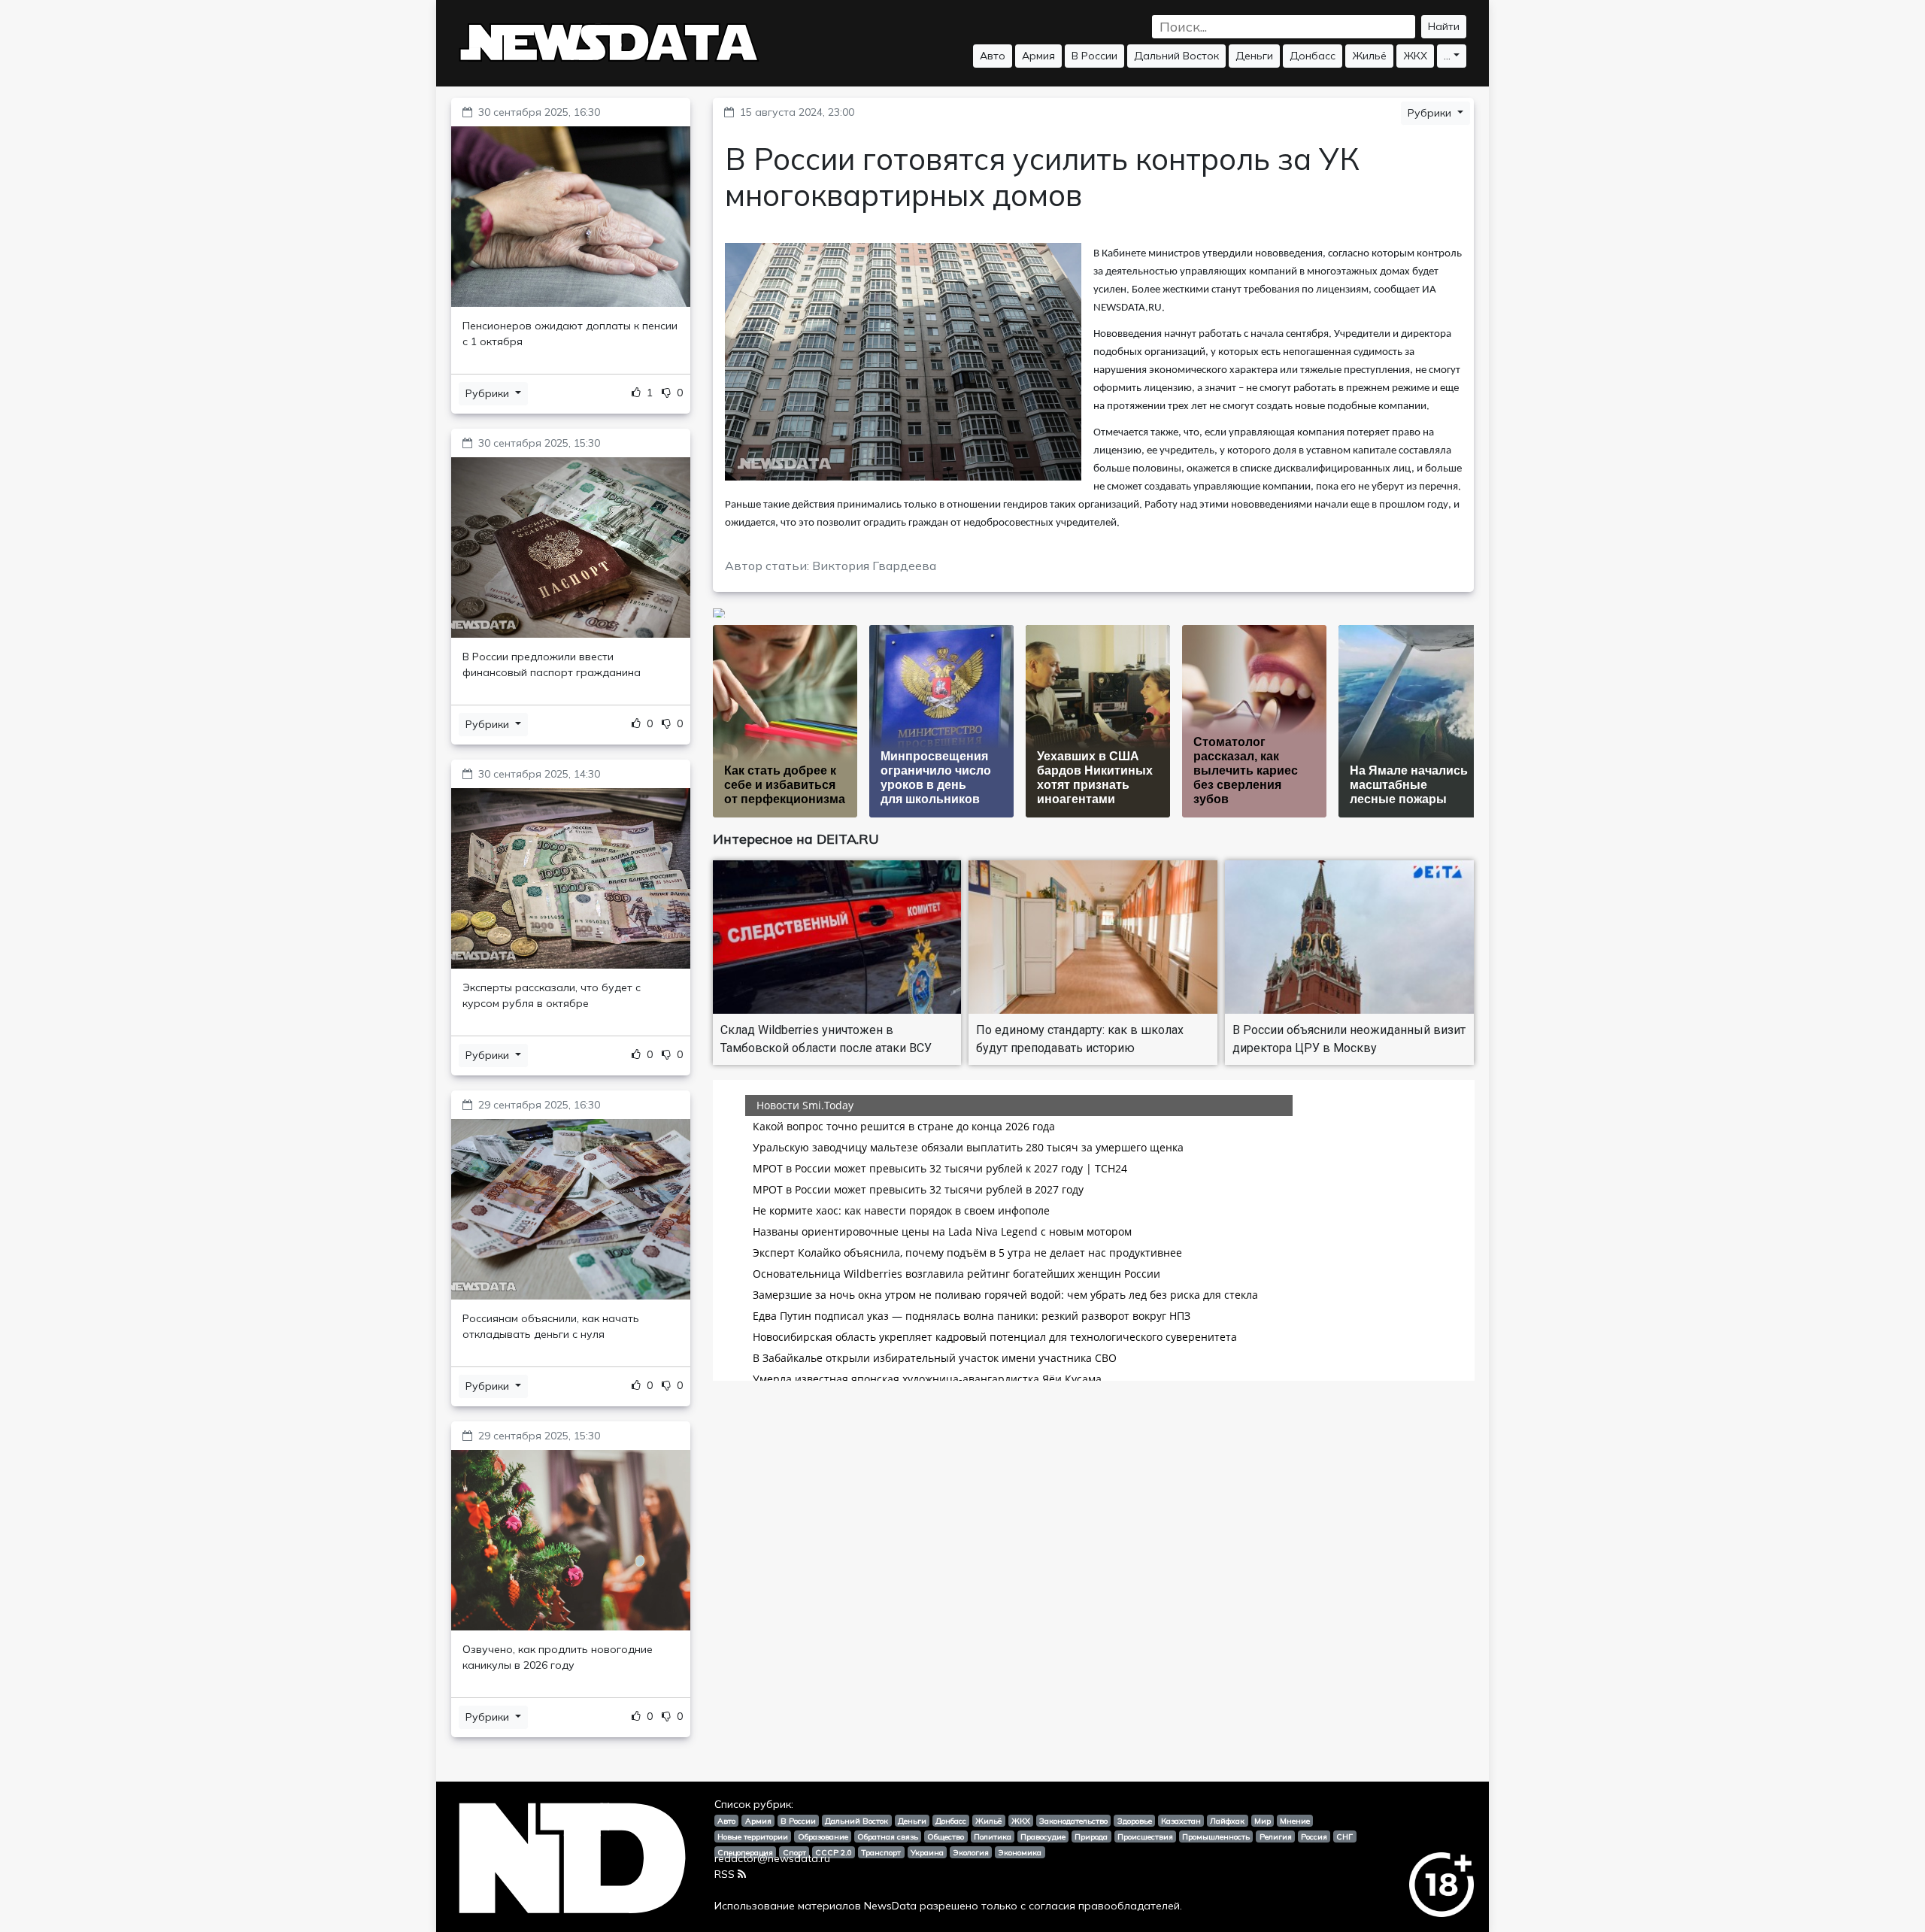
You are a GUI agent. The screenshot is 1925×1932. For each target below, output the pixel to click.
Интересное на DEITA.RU (796, 839)
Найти (1444, 26)
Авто (993, 56)
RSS (725, 1874)
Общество (946, 1836)
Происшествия (1145, 1836)
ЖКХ (1415, 56)
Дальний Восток (1176, 56)
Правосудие (1043, 1836)
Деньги (1254, 56)
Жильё (1369, 56)
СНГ (1344, 1836)
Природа (1091, 1836)
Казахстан (1181, 1821)
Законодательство (1073, 1821)
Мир (1263, 1821)
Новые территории (753, 1836)
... (1447, 56)
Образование (823, 1836)
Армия (1038, 56)
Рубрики (489, 393)
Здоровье (1135, 1821)
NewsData (890, 1906)
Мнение (1295, 1821)
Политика (993, 1836)
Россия (1314, 1836)
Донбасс (1313, 56)
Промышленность (1216, 1836)
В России (1094, 56)
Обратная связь (888, 1836)
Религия (1276, 1836)
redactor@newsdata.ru (772, 1858)
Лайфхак (1227, 1821)
